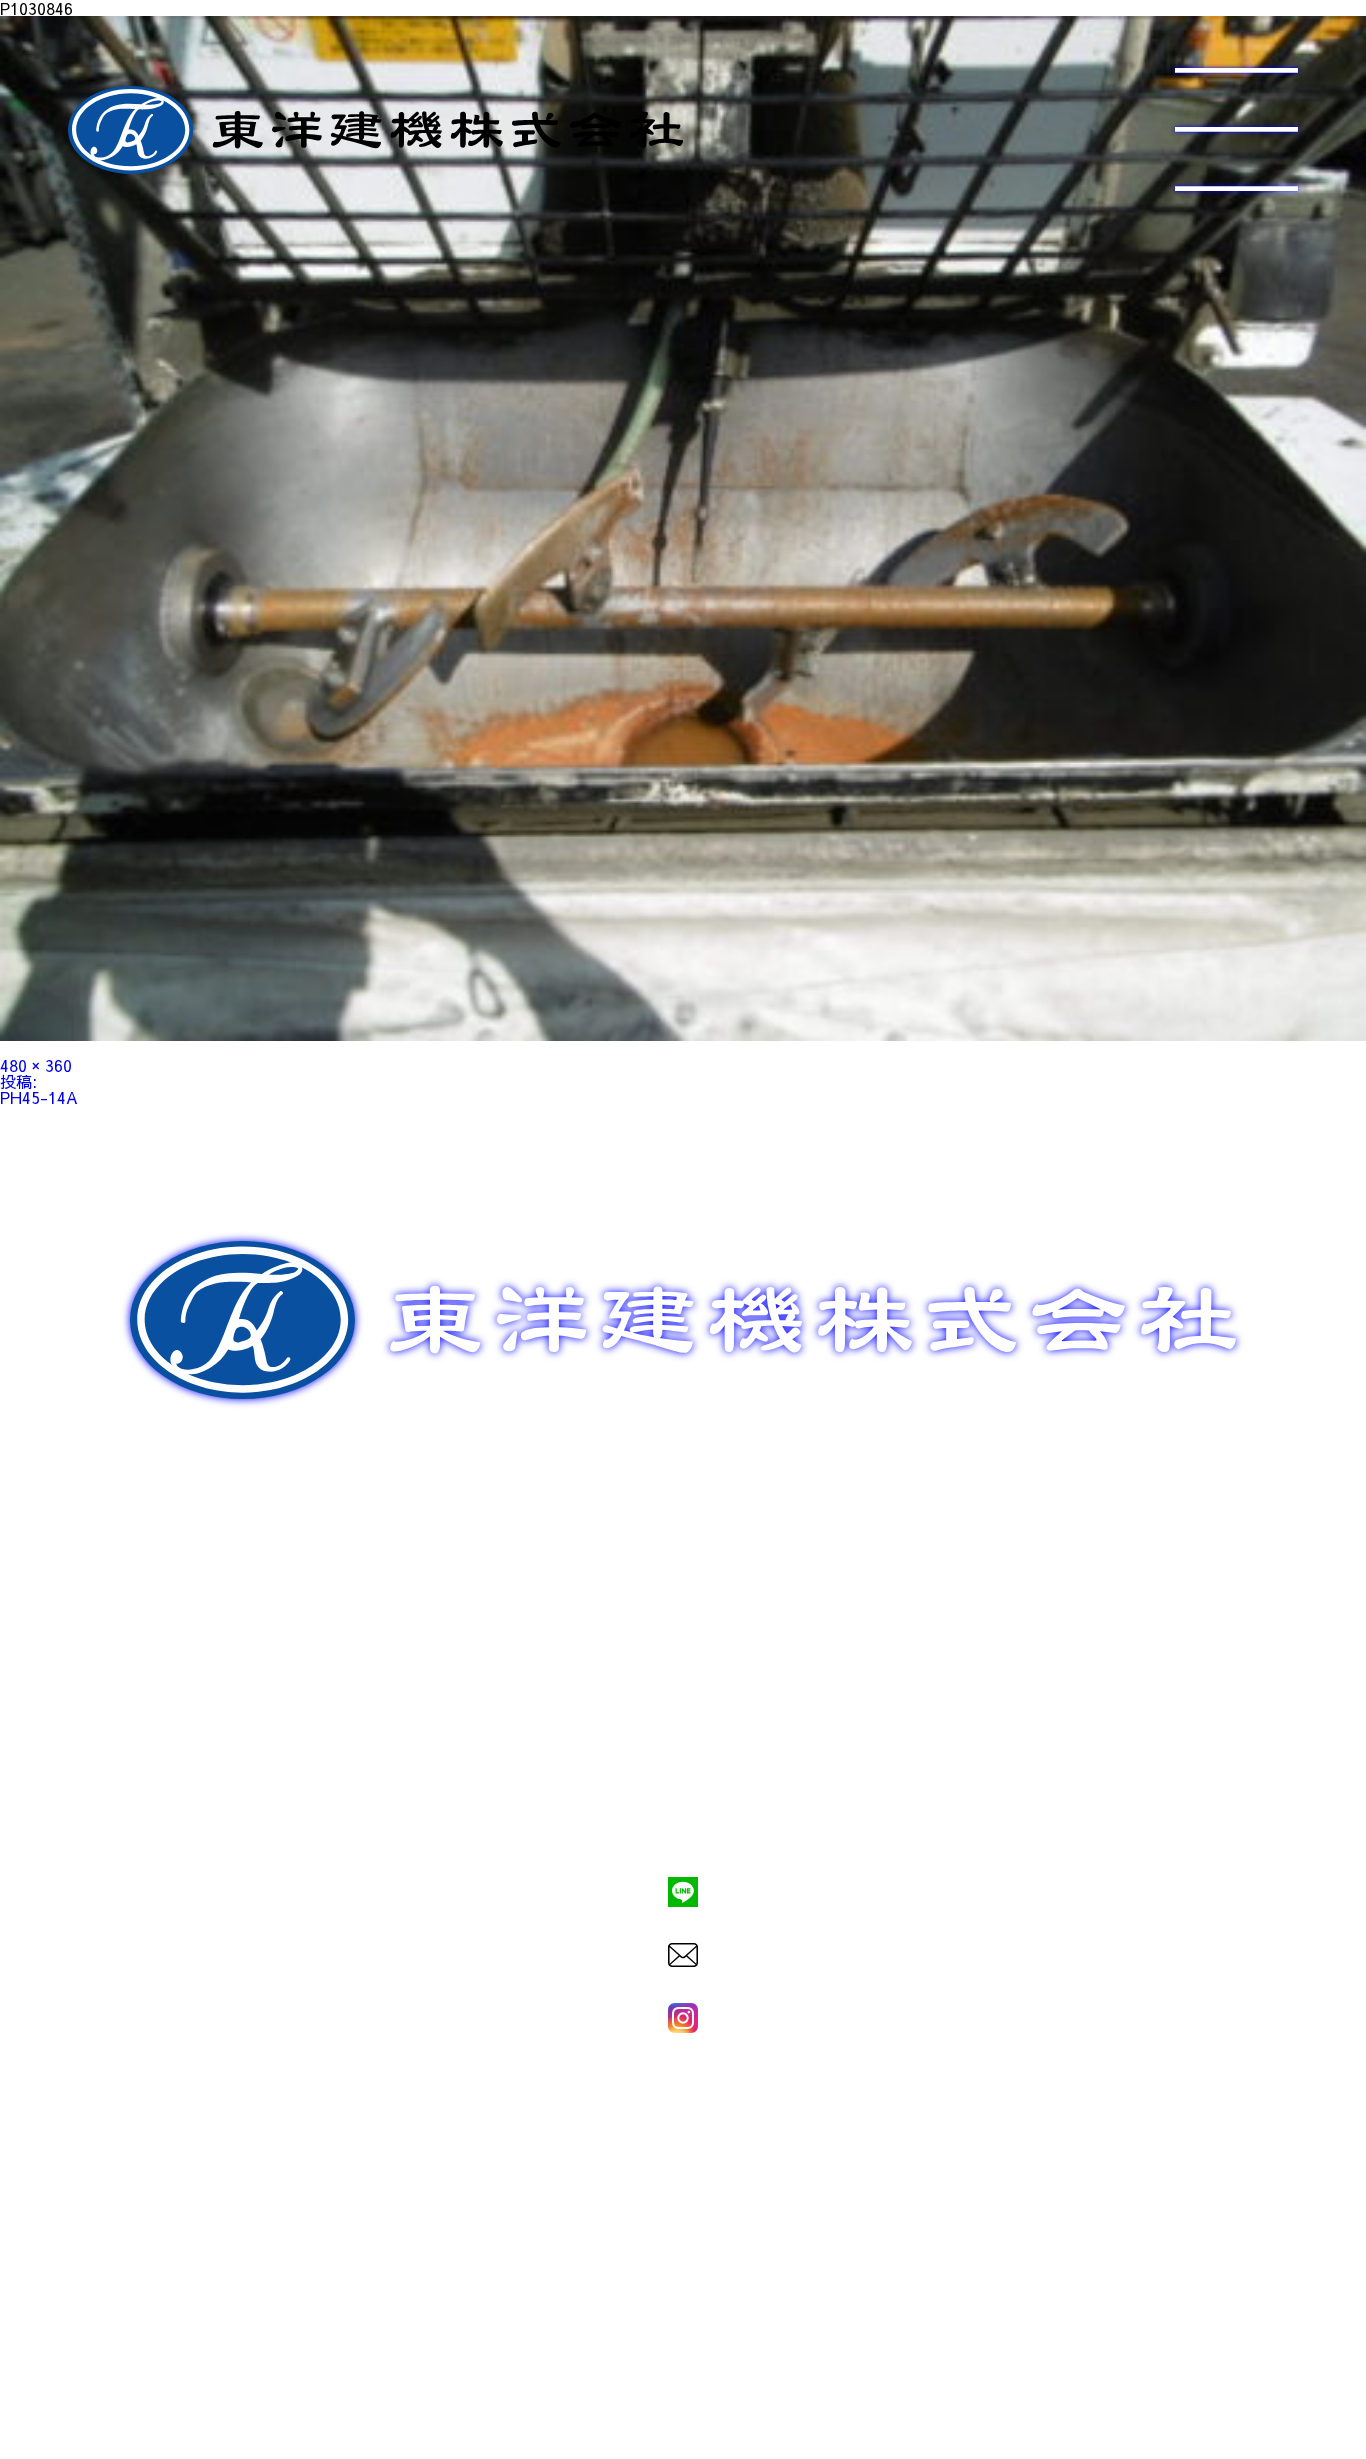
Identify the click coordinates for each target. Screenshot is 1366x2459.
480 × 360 (36, 1065)
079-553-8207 (683, 1823)
